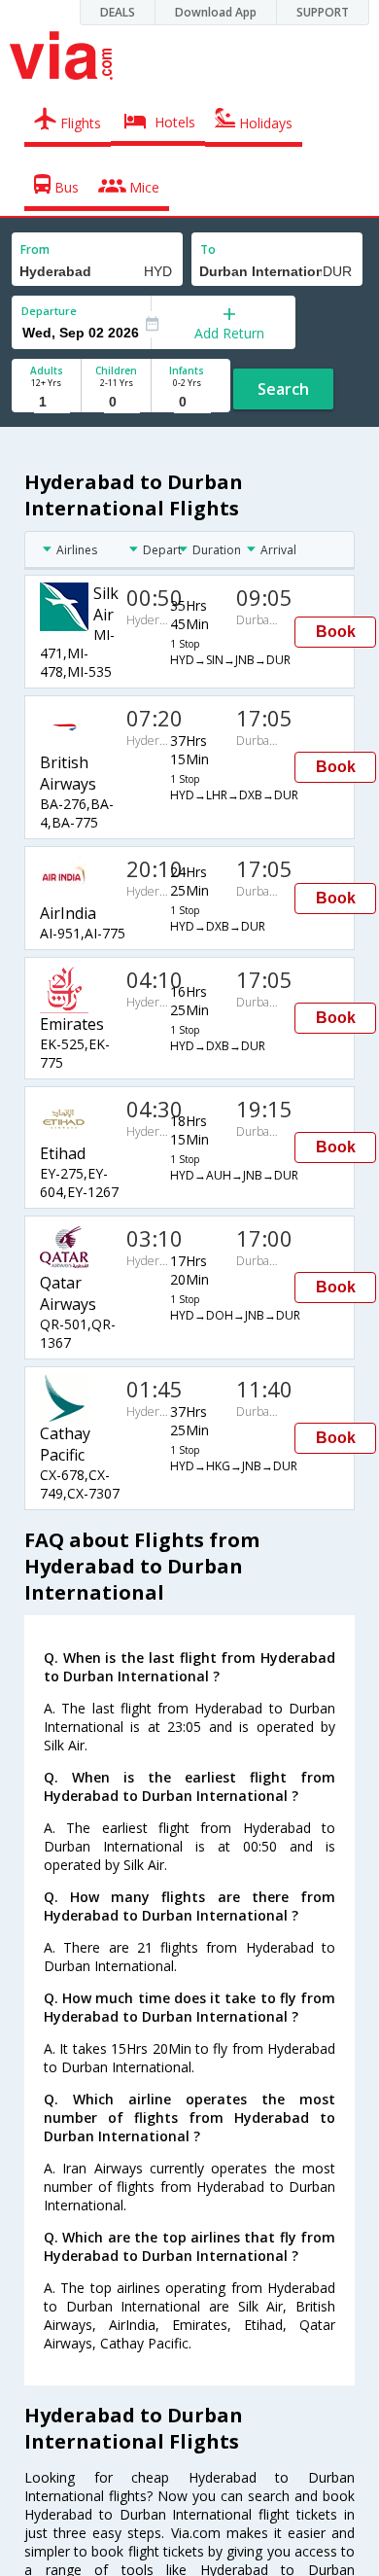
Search (283, 389)
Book (336, 632)
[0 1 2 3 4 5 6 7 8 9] (116, 402)
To (208, 249)
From (35, 249)
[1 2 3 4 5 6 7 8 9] (46, 402)
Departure (49, 311)
